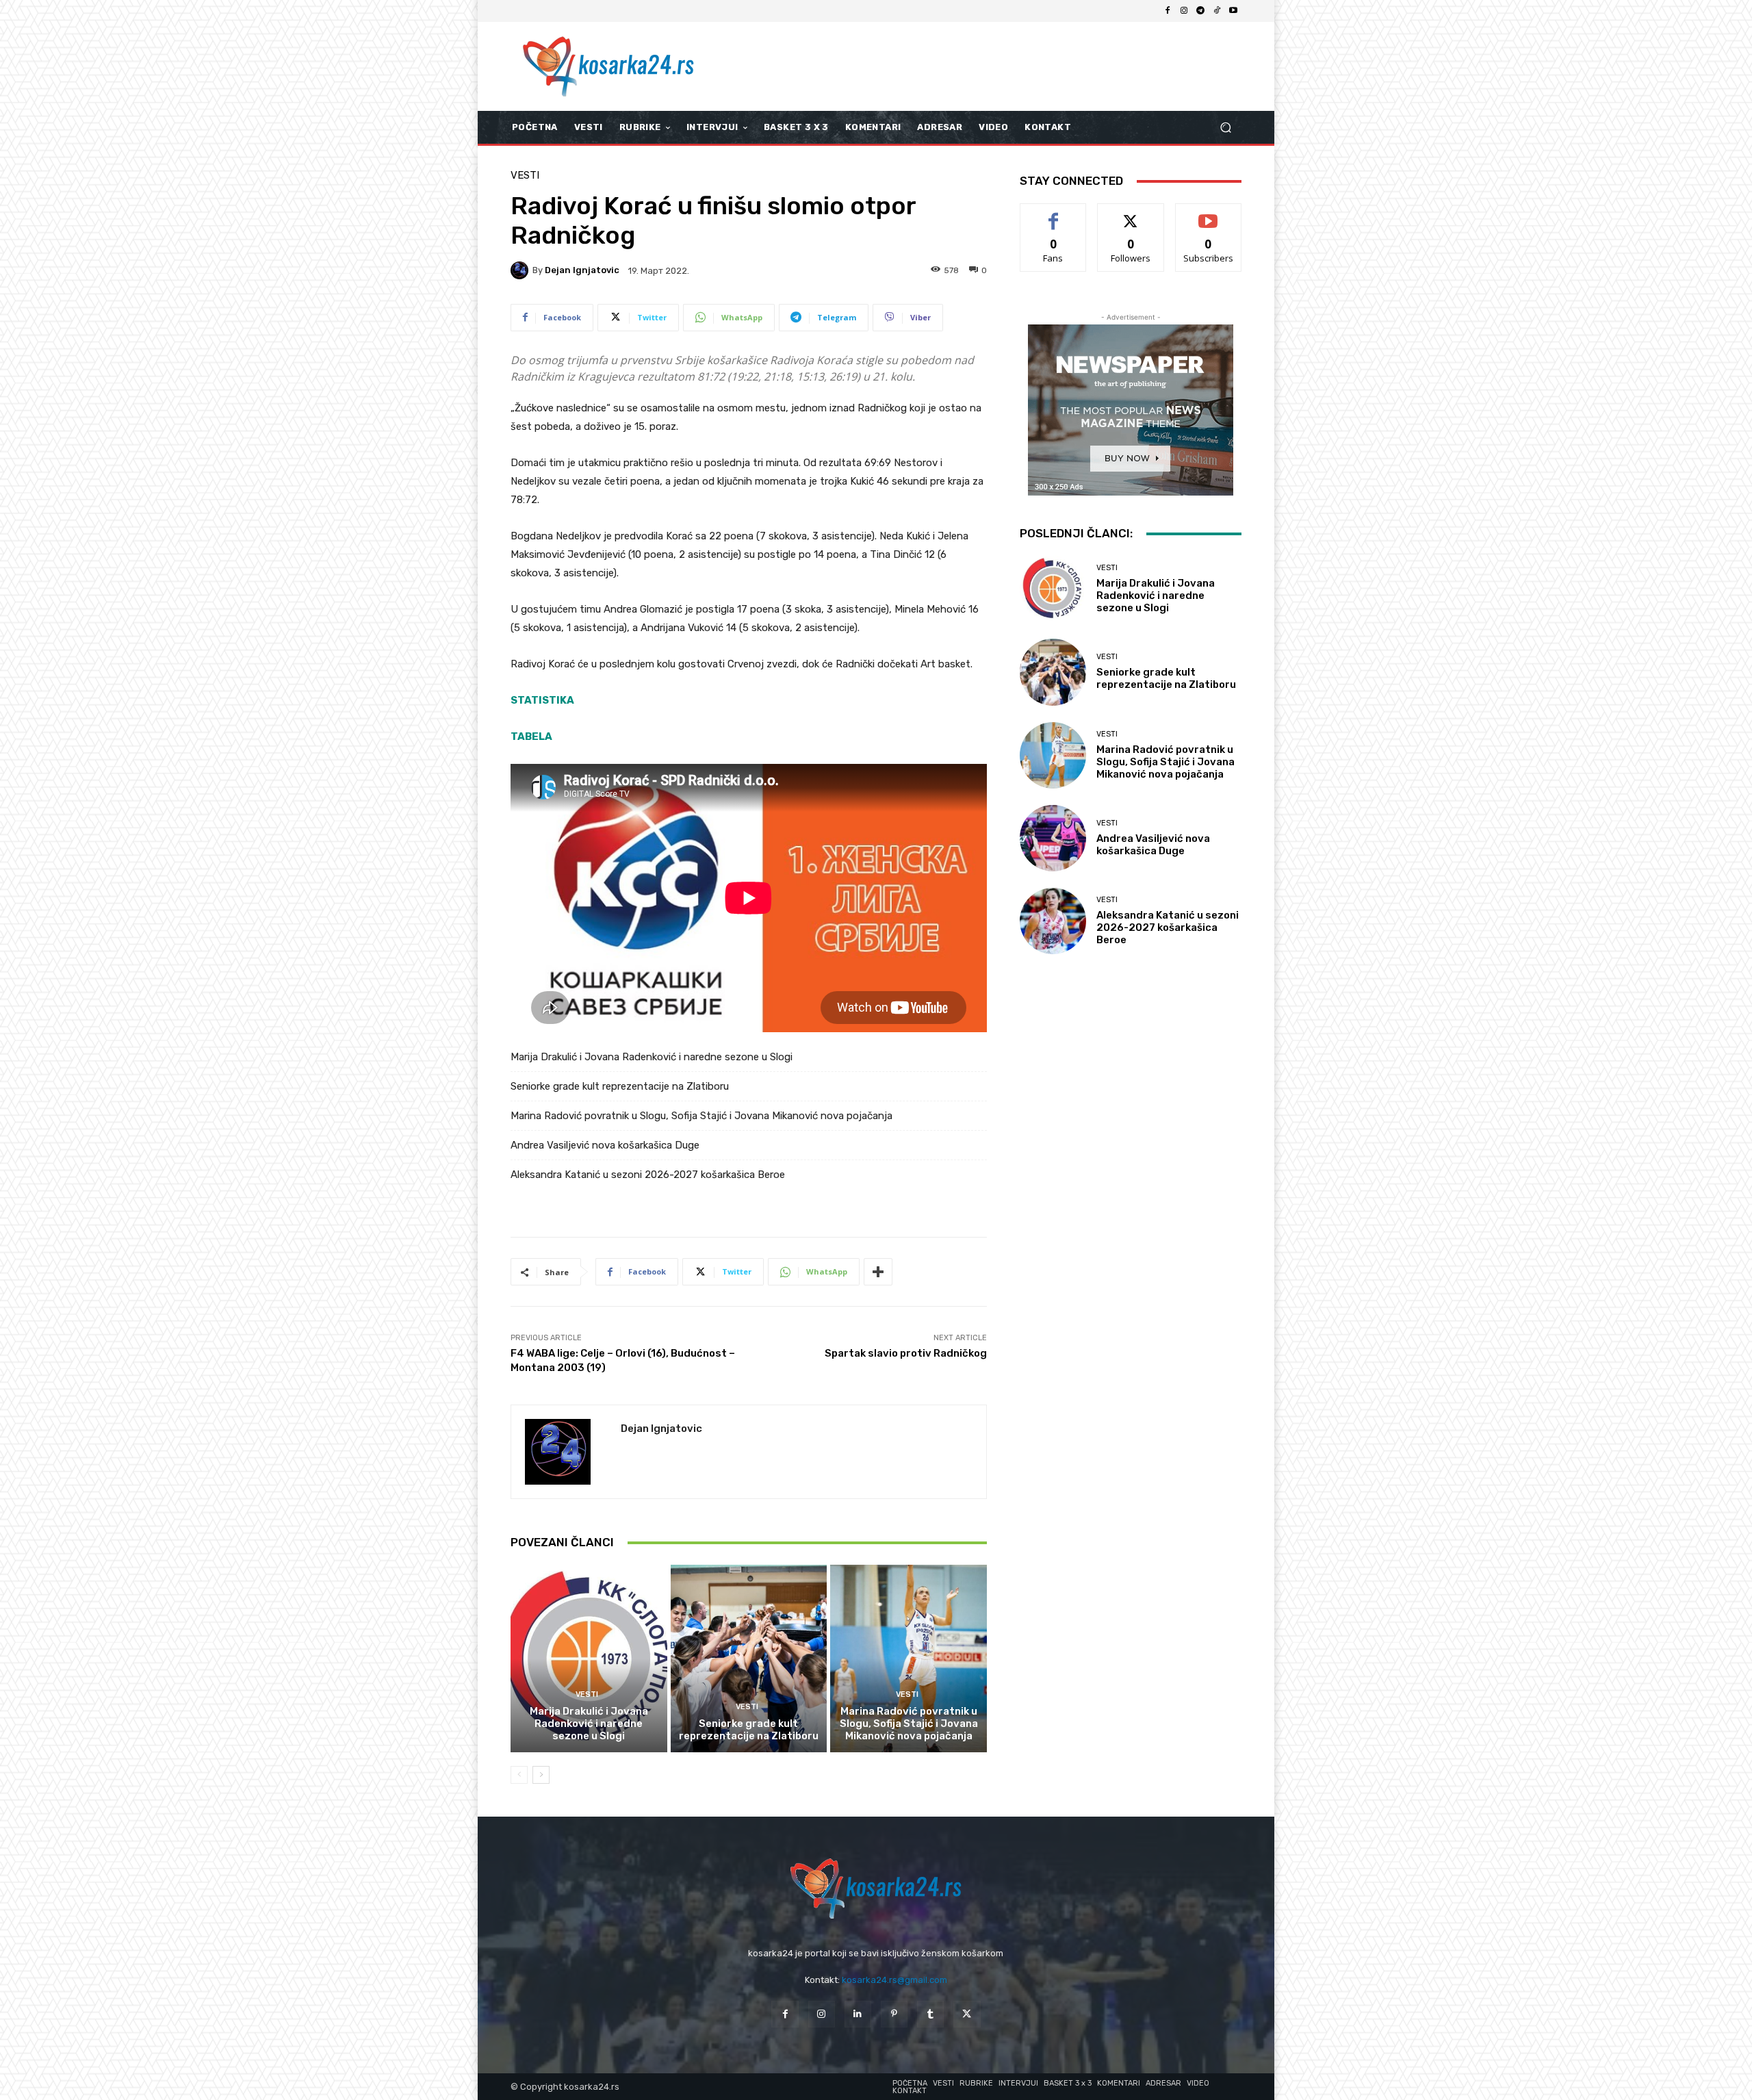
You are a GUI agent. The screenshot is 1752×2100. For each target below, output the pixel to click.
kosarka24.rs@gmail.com (894, 1980)
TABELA (531, 737)
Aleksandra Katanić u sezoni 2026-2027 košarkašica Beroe (648, 1175)
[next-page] (541, 1775)
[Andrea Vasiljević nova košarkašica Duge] (1053, 838)
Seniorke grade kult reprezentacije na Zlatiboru (620, 1086)
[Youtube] (1233, 11)
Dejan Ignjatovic (582, 270)
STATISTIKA (542, 700)
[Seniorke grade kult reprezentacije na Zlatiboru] (749, 1659)
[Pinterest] (894, 2014)
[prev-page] (519, 1775)
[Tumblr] (930, 2014)
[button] (1225, 128)
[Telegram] (1200, 11)
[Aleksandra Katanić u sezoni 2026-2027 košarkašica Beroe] (1053, 921)
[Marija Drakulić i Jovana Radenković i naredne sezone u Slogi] (589, 1659)
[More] (878, 1272)
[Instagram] (1184, 11)
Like (1054, 214)
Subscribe (1209, 214)
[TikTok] (1217, 11)
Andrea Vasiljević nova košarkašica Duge (605, 1145)
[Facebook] (1168, 11)
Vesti (525, 176)
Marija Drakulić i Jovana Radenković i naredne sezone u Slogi (652, 1057)
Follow (1131, 214)
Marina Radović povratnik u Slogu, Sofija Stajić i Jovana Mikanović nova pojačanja (701, 1116)
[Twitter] (967, 2014)
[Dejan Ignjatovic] (521, 270)
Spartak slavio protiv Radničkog (906, 1353)
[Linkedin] (858, 2014)
